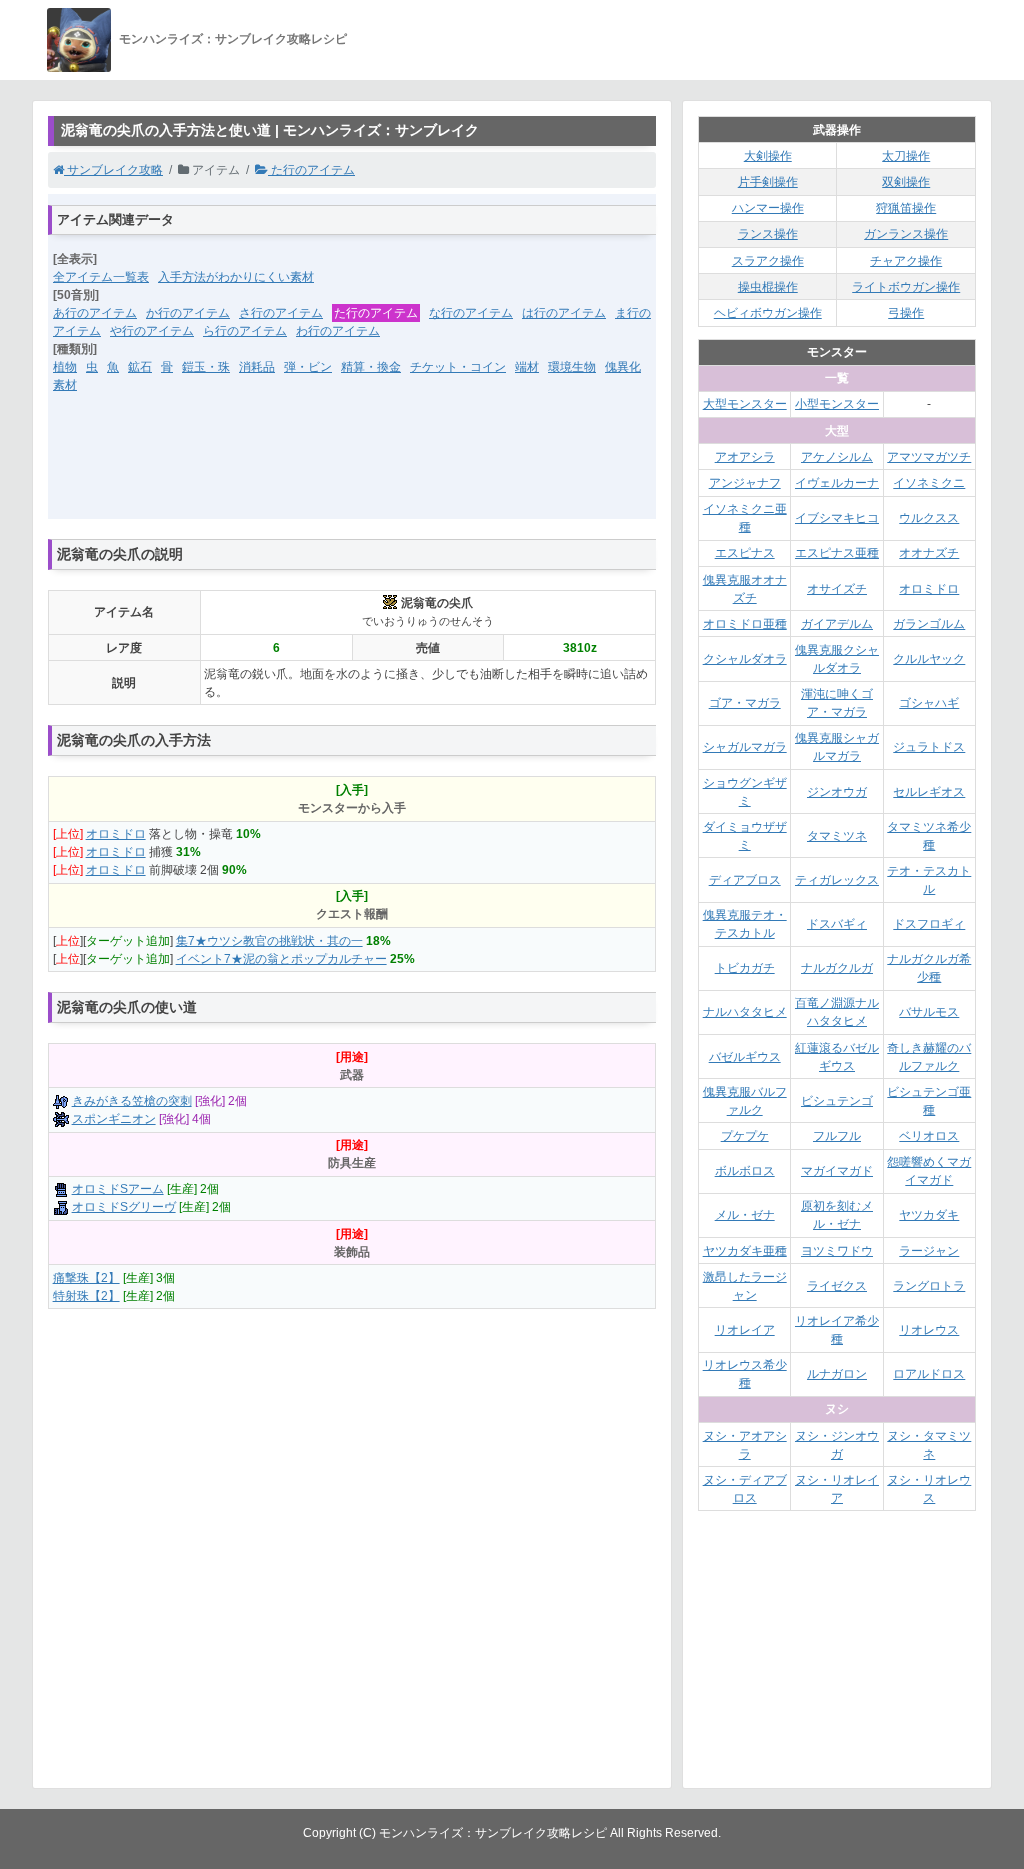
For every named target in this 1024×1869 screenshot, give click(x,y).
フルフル (837, 1136)
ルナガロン (837, 1374)
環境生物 (572, 367)
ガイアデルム (837, 624)
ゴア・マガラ (745, 703)
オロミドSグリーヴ (124, 1207)
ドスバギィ (837, 924)
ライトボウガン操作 (906, 287)
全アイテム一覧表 (101, 277)
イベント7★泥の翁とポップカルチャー (281, 959)
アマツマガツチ (929, 457)
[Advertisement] (352, 469)
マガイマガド (837, 1171)
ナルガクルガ (837, 968)
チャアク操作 (906, 261)
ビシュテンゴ (837, 1101)
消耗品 (257, 367)
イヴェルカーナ (837, 483)
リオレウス (929, 1330)
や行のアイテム (152, 331)
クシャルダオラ (745, 659)
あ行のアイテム (95, 313)
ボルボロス (745, 1171)
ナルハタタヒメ (745, 1012)
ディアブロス (745, 880)
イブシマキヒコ (837, 518)
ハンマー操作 (768, 208)
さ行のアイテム (281, 313)
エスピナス (745, 553)
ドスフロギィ (929, 924)
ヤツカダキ (929, 1215)
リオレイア (745, 1330)
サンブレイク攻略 (113, 170)
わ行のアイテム (338, 331)
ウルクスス (929, 518)
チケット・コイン (458, 367)
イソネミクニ (929, 483)
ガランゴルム (929, 624)
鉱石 (140, 367)
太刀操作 (906, 156)
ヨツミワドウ (837, 1251)
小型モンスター (837, 404)
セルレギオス (929, 792)
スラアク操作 (768, 261)
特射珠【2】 (86, 1296)
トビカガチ (745, 968)
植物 (65, 367)
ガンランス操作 (906, 234)
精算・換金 (371, 367)
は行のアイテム (564, 313)
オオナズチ (929, 553)
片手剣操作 (768, 182)
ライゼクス (837, 1286)
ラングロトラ (929, 1286)
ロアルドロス (929, 1374)
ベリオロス (929, 1136)
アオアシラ (745, 457)
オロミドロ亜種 (745, 624)
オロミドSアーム (118, 1189)
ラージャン (929, 1251)
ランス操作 (768, 234)
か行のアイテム (188, 313)
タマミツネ (837, 836)
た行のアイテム (311, 170)
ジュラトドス (929, 747)
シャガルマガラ (745, 747)
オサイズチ (837, 589)
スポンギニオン (114, 1119)
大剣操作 (768, 156)
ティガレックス (837, 880)
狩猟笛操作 (906, 208)
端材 (527, 367)
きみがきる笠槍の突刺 (132, 1101)
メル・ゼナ (745, 1215)
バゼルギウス (745, 1057)
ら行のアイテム (245, 331)
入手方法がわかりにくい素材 (236, 277)
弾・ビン (308, 367)
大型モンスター (745, 404)
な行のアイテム (471, 313)
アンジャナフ (745, 483)
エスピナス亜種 (837, 553)
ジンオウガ (837, 792)
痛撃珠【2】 (86, 1278)
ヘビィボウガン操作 (768, 313)
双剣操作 (906, 182)
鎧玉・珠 (206, 367)
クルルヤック (929, 659)
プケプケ (745, 1136)
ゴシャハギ (929, 703)
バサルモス (929, 1012)
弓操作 (906, 313)
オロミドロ (116, 834)
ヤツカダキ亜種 (745, 1251)
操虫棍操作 (768, 287)
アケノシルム (837, 457)
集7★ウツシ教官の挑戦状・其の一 (269, 941)
